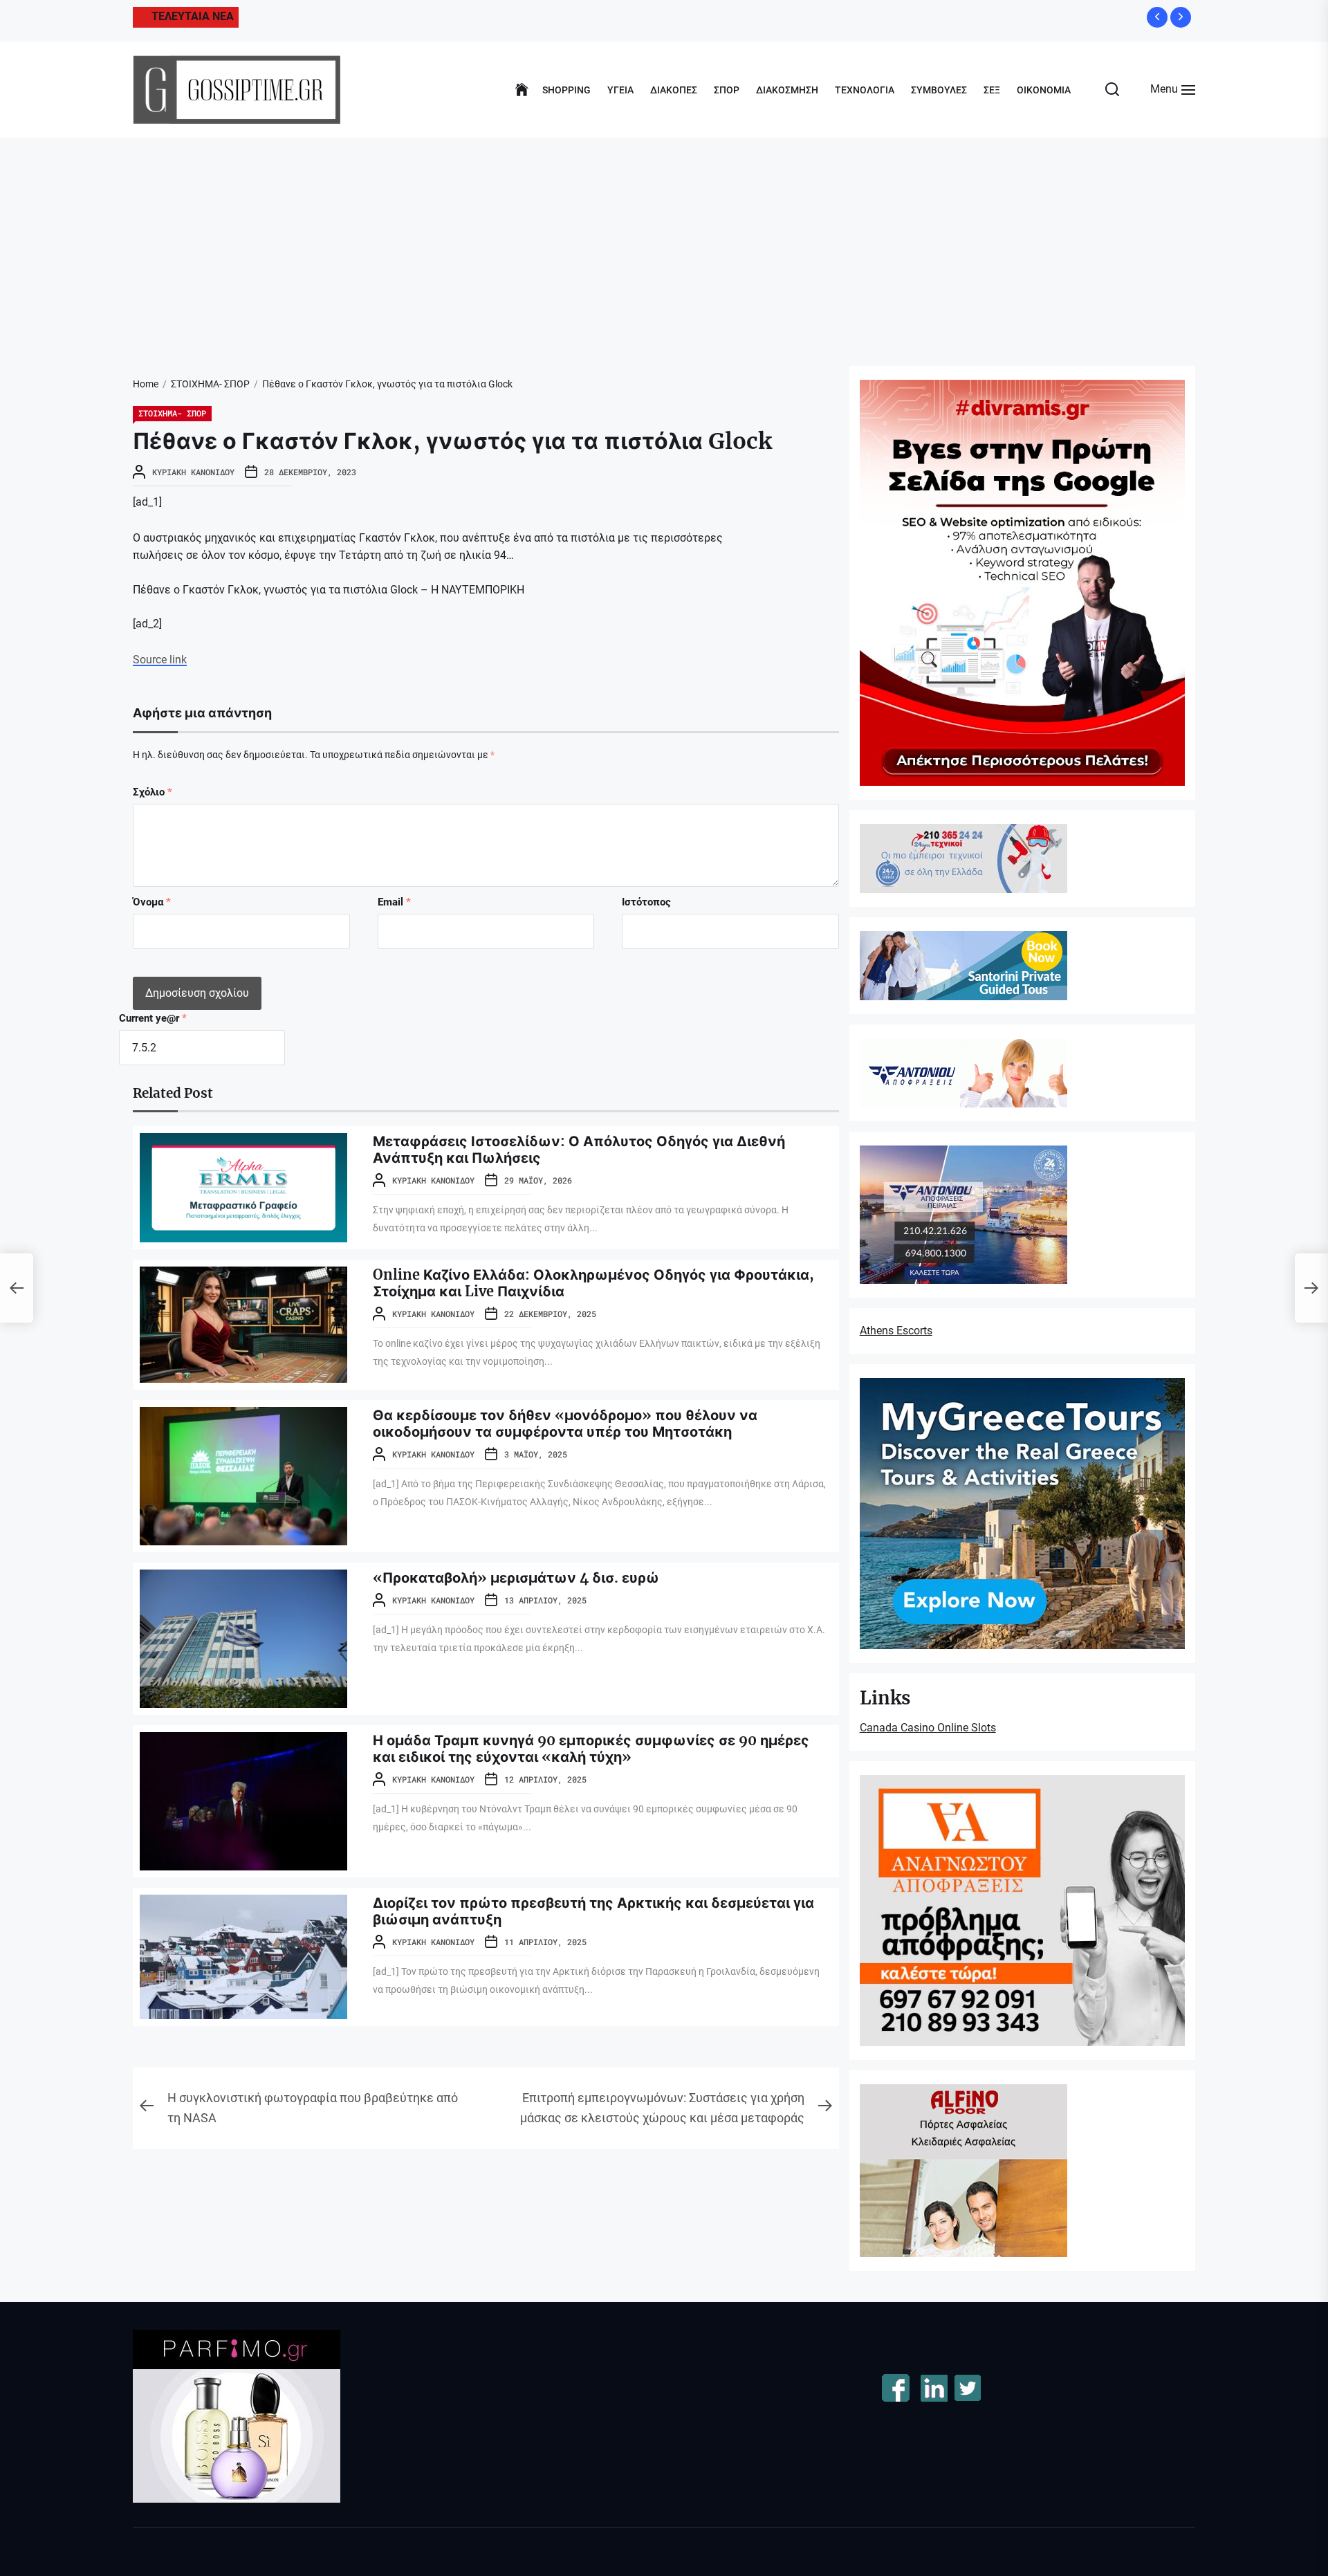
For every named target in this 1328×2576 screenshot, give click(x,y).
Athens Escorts (896, 1331)
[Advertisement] (664, 241)
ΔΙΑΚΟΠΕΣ (674, 90)
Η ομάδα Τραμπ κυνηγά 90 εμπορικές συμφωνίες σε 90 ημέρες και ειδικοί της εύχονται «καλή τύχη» (591, 1748)
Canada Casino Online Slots (928, 1728)
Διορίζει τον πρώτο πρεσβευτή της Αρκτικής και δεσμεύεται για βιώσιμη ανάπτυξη (593, 1911)
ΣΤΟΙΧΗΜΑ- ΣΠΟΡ (172, 413)
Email (394, 902)
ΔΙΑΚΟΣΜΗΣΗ (787, 90)
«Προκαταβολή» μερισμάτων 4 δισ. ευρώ (516, 1577)
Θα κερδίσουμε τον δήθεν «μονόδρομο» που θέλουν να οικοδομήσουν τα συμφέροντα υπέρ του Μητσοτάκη (565, 1423)
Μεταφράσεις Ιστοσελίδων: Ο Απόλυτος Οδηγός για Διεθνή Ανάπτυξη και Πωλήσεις (579, 1149)
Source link (160, 660)
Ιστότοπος (646, 902)
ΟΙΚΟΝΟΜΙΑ (1044, 90)
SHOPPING (566, 90)
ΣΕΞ (992, 90)
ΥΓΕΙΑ (620, 90)
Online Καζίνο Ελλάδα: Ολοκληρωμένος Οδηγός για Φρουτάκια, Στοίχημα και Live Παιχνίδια (593, 1283)
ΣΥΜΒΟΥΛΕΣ (939, 90)
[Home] (522, 90)
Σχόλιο (153, 792)
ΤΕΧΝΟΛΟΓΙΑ (865, 90)
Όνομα (152, 902)
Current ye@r (153, 1018)
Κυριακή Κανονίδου (193, 472)
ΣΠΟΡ (727, 90)
